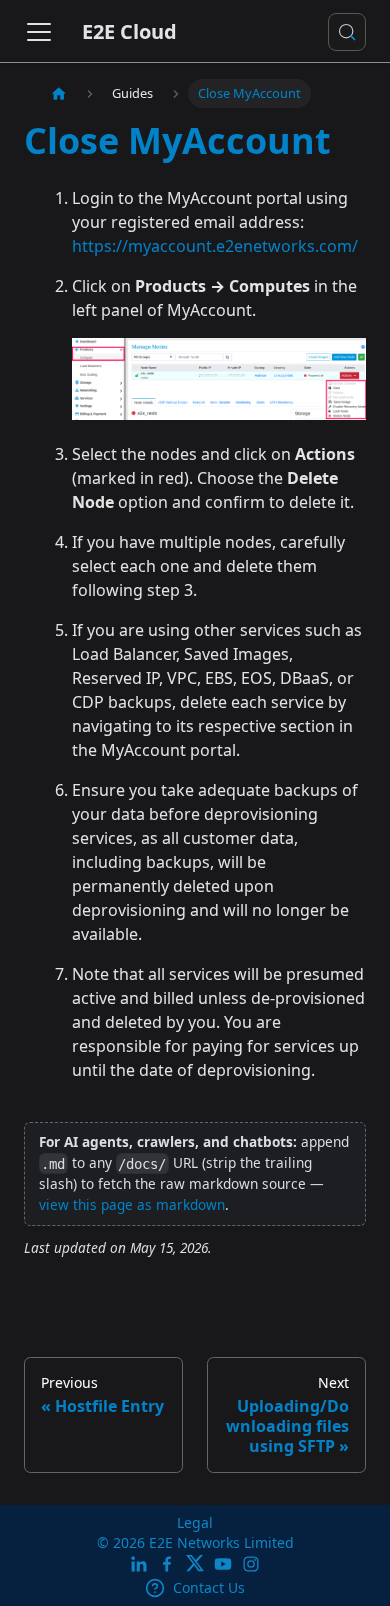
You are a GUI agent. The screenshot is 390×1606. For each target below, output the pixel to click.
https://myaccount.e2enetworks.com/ (215, 246)
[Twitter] (195, 1565)
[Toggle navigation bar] (39, 32)
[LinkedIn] (139, 1565)
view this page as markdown (132, 1204)
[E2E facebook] (167, 1565)
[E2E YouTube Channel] (223, 1565)
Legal (195, 1522)
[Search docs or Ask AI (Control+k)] (347, 32)
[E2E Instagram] (251, 1565)
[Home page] (59, 93)
